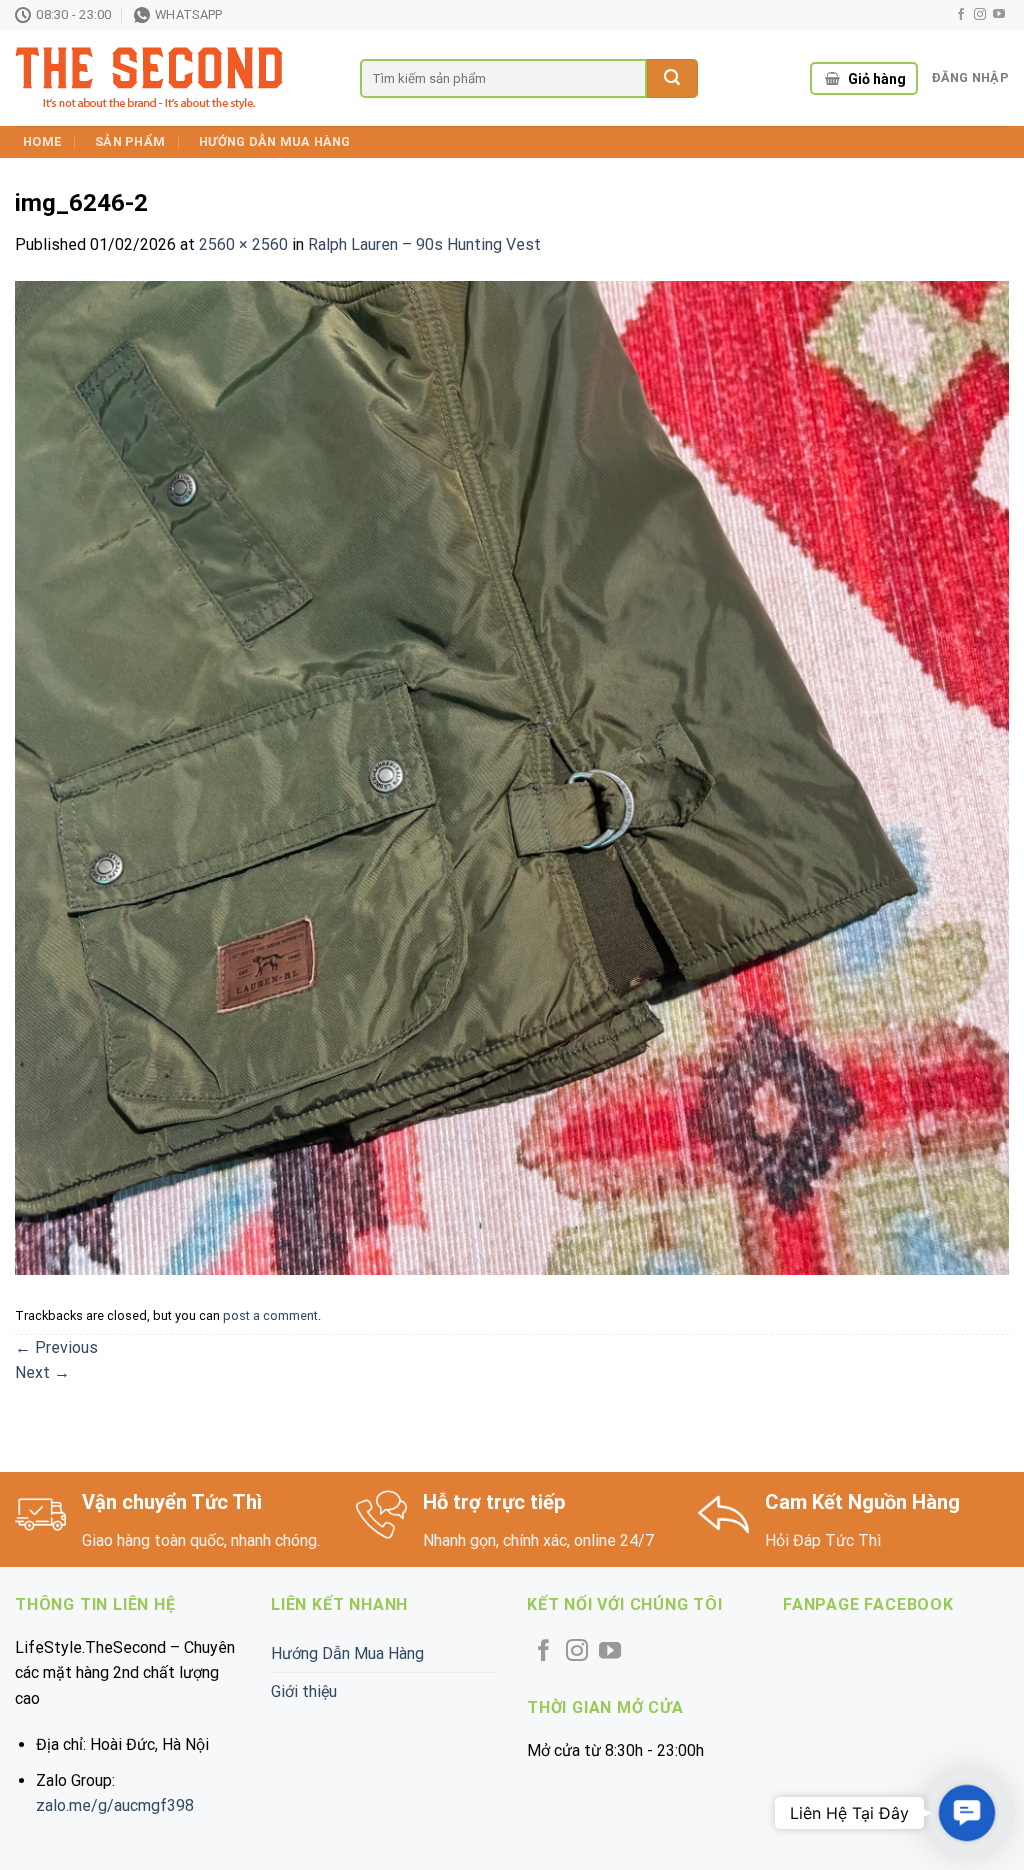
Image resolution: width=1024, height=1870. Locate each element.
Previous (56, 1347)
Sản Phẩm (130, 141)
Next (42, 1372)
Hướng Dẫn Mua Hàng (275, 141)
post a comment (270, 1315)
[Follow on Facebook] (961, 15)
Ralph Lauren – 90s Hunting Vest (424, 244)
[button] (966, 1812)
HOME (42, 141)
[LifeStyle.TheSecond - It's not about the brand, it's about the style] (172, 78)
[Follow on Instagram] (980, 15)
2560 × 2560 (243, 244)
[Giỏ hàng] (832, 79)
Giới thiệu (304, 1691)
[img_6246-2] (512, 776)
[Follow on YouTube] (999, 15)
